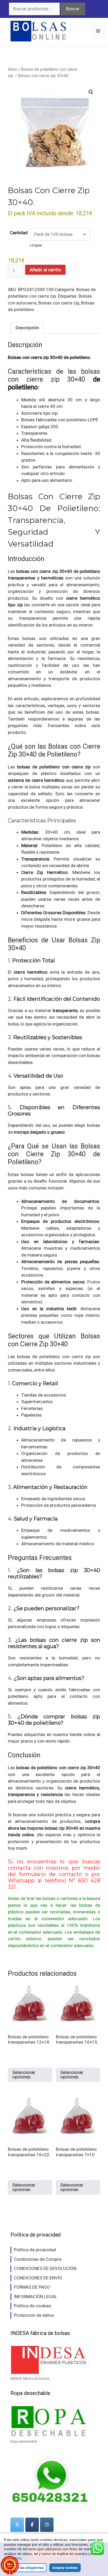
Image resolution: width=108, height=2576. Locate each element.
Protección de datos (34, 2315)
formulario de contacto (50, 1874)
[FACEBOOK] (32, 2525)
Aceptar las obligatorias (25, 2568)
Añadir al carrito (45, 270)
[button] (91, 92)
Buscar (73, 9)
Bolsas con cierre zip (59, 303)
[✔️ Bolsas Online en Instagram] (47, 2525)
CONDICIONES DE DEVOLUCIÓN (45, 2268)
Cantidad (19, 233)
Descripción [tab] (27, 328)
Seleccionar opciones (24, 2075)
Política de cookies (33, 2306)
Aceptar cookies (65, 2568)
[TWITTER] (17, 2525)
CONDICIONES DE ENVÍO (38, 2278)
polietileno (77, 420)
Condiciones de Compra (38, 2259)
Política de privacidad (35, 2250)
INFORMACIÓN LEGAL (36, 2297)
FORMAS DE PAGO (32, 2287)
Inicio (12, 69)
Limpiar (36, 245)
